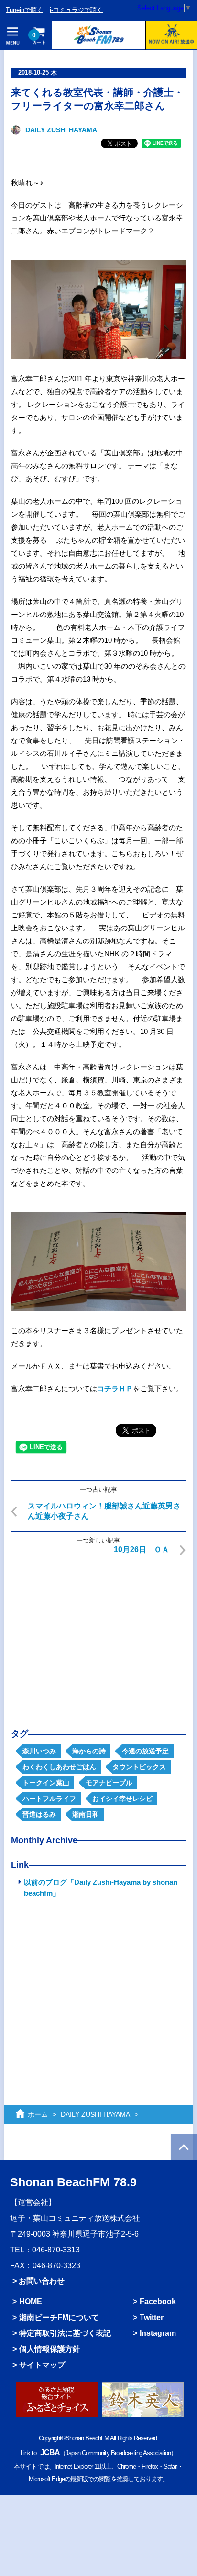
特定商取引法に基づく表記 (65, 2333)
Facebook (158, 2301)
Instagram (158, 2333)
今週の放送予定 (145, 1751)
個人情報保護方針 (50, 2349)
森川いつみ (39, 1751)
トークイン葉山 (46, 1783)
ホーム (38, 2114)
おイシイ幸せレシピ (122, 1799)
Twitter (152, 2317)
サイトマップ (42, 2365)
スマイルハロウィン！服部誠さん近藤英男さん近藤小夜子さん (104, 1511)
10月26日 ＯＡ (142, 1549)
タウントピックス (139, 1767)
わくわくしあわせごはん (59, 1767)
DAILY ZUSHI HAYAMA (61, 130)
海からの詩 (89, 1751)
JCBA (50, 2452)
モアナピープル (109, 1783)
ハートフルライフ (49, 1799)
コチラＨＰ (115, 1388)
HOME (31, 2301)
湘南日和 (86, 1814)
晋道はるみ (39, 1814)
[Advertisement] (98, 1639)
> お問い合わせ (38, 2281)
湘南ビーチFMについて (59, 2317)
